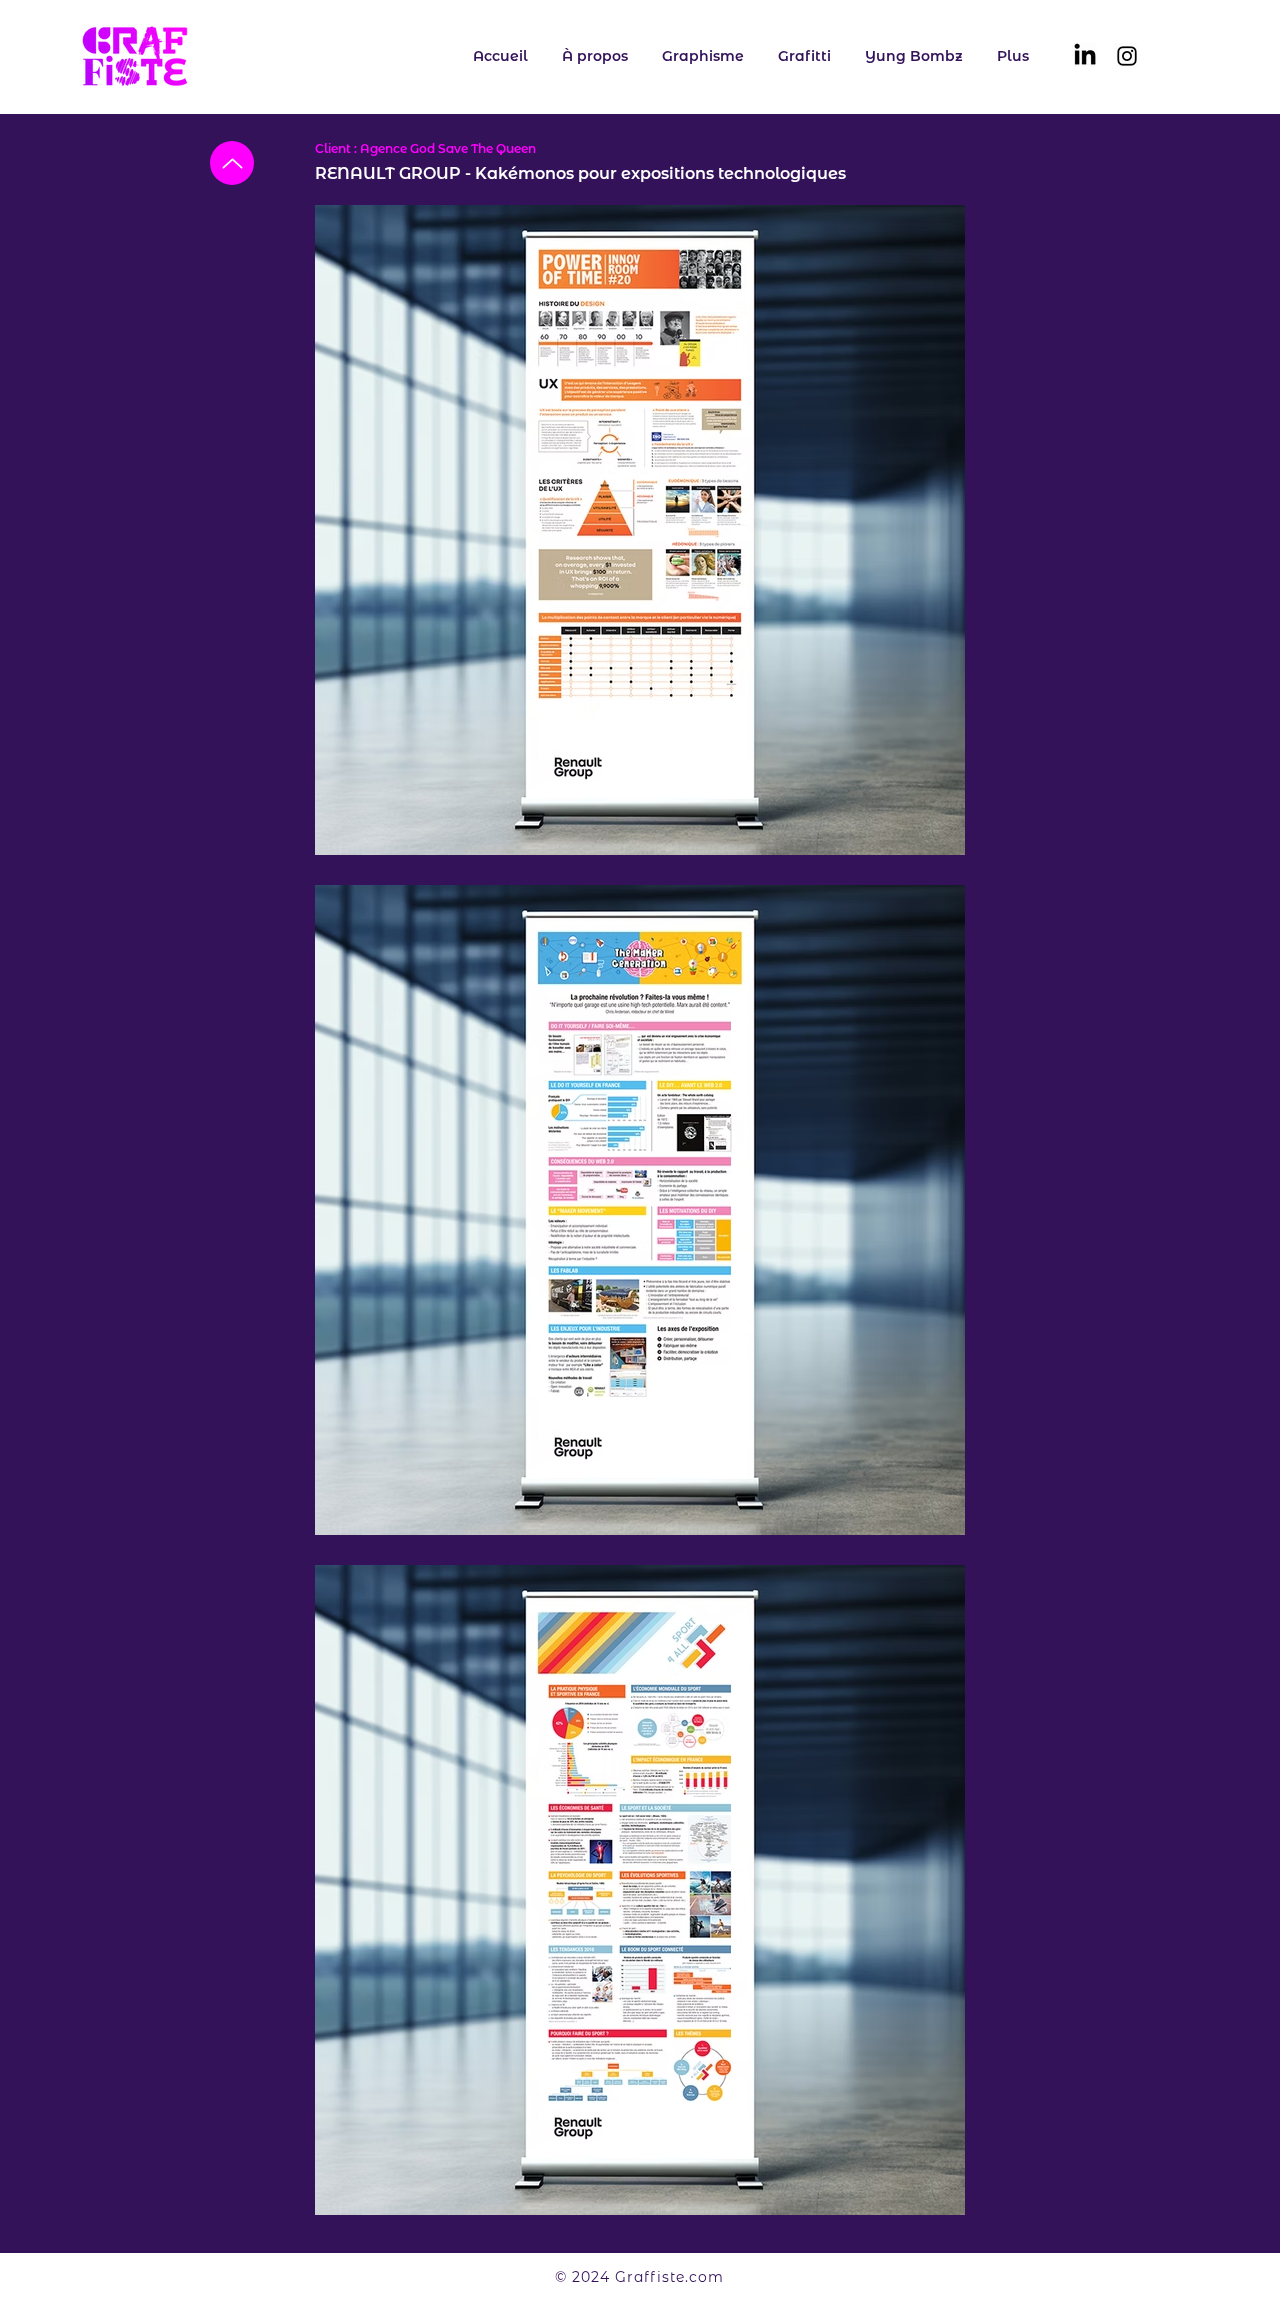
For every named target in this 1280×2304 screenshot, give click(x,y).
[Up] (232, 163)
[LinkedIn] (1085, 56)
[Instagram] (1127, 56)
